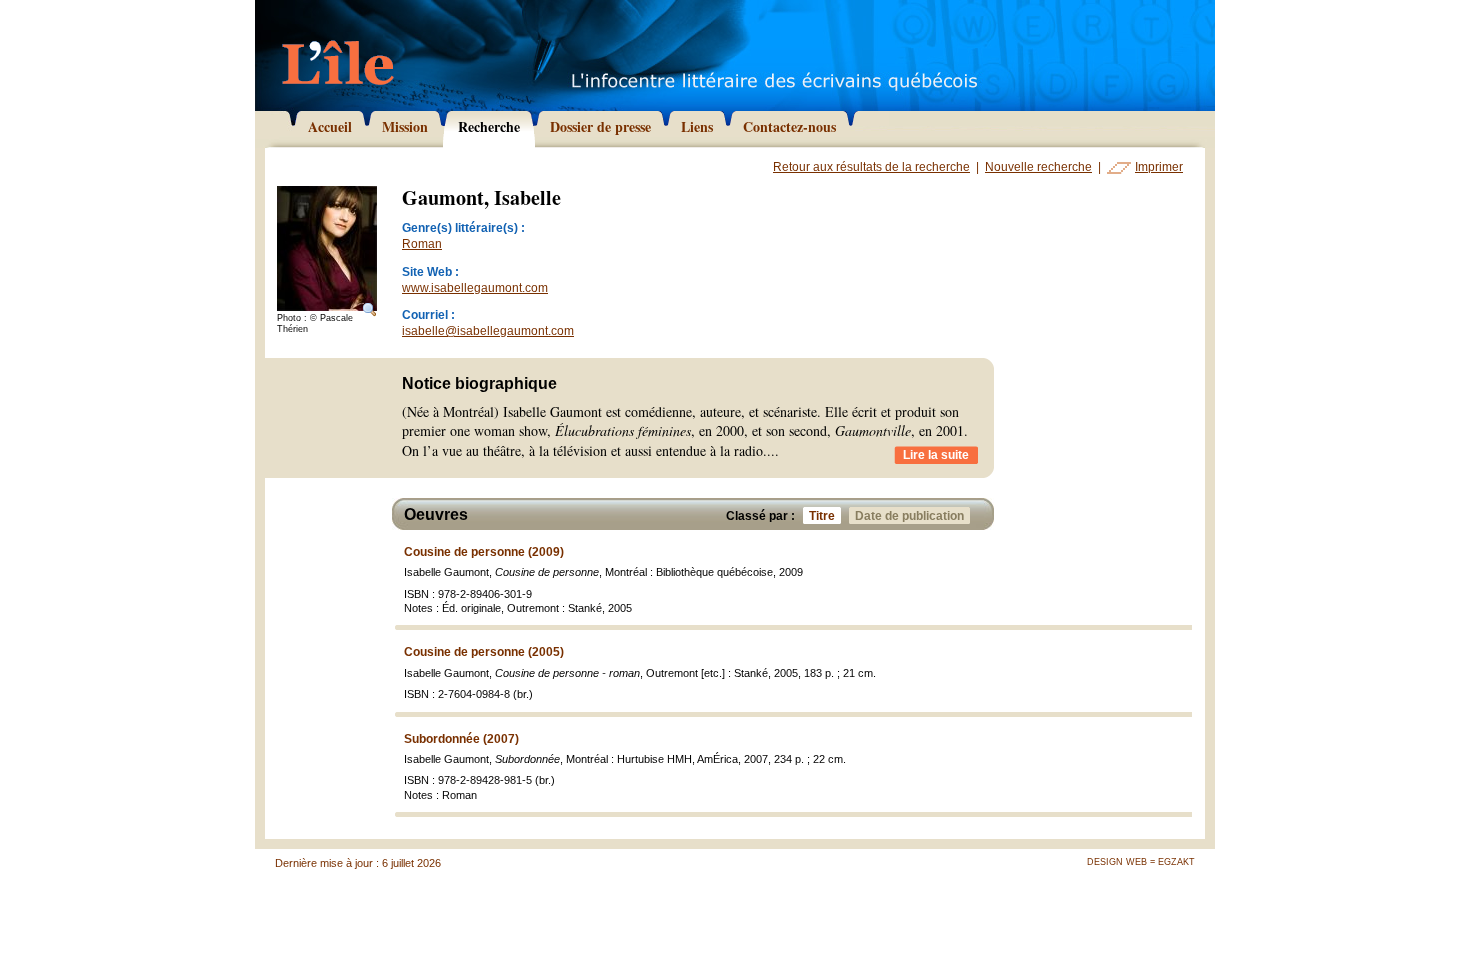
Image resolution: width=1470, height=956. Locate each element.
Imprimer (1159, 167)
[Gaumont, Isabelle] (327, 249)
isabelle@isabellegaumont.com (488, 331)
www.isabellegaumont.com (475, 288)
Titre (822, 516)
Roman (422, 244)
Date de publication (909, 516)
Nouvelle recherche (1038, 167)
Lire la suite (936, 455)
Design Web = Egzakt (1141, 862)
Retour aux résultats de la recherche (871, 167)
